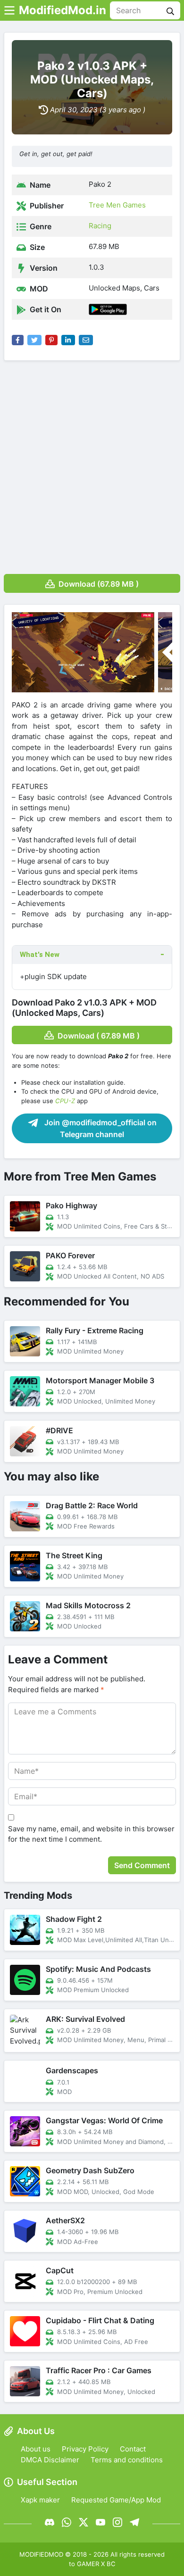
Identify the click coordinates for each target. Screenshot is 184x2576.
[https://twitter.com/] (84, 2522)
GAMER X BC (96, 2564)
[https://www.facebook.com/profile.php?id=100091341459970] (50, 2522)
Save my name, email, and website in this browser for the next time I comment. (91, 1834)
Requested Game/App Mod (116, 2500)
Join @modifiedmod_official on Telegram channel (100, 1129)
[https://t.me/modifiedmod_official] (134, 2522)
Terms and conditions (127, 2460)
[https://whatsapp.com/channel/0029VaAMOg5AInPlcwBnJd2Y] (67, 2522)
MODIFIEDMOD (41, 2554)
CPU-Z (65, 1101)
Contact (133, 2449)
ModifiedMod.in (63, 10)
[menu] (9, 10)
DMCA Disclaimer (50, 2460)
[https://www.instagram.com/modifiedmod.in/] (117, 2522)
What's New (40, 955)
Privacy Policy (85, 2449)
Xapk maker (40, 2500)
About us (36, 2449)
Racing (100, 226)
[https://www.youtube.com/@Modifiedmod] (100, 2522)
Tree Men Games (117, 205)
